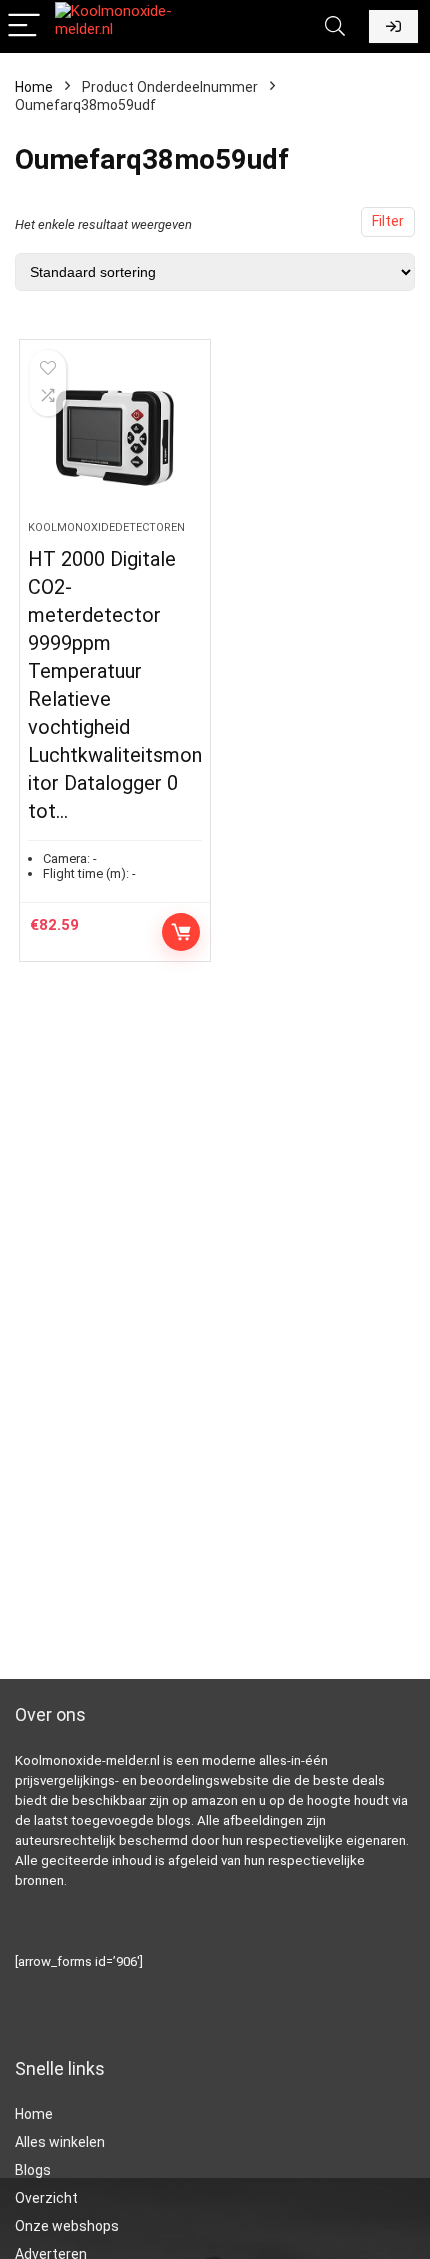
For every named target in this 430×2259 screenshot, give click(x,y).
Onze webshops (67, 2226)
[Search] (335, 26)
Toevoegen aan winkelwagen (181, 932)
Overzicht (46, 2198)
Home (34, 87)
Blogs (33, 2170)
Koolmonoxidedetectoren (106, 527)
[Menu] (24, 26)
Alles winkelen (60, 2142)
